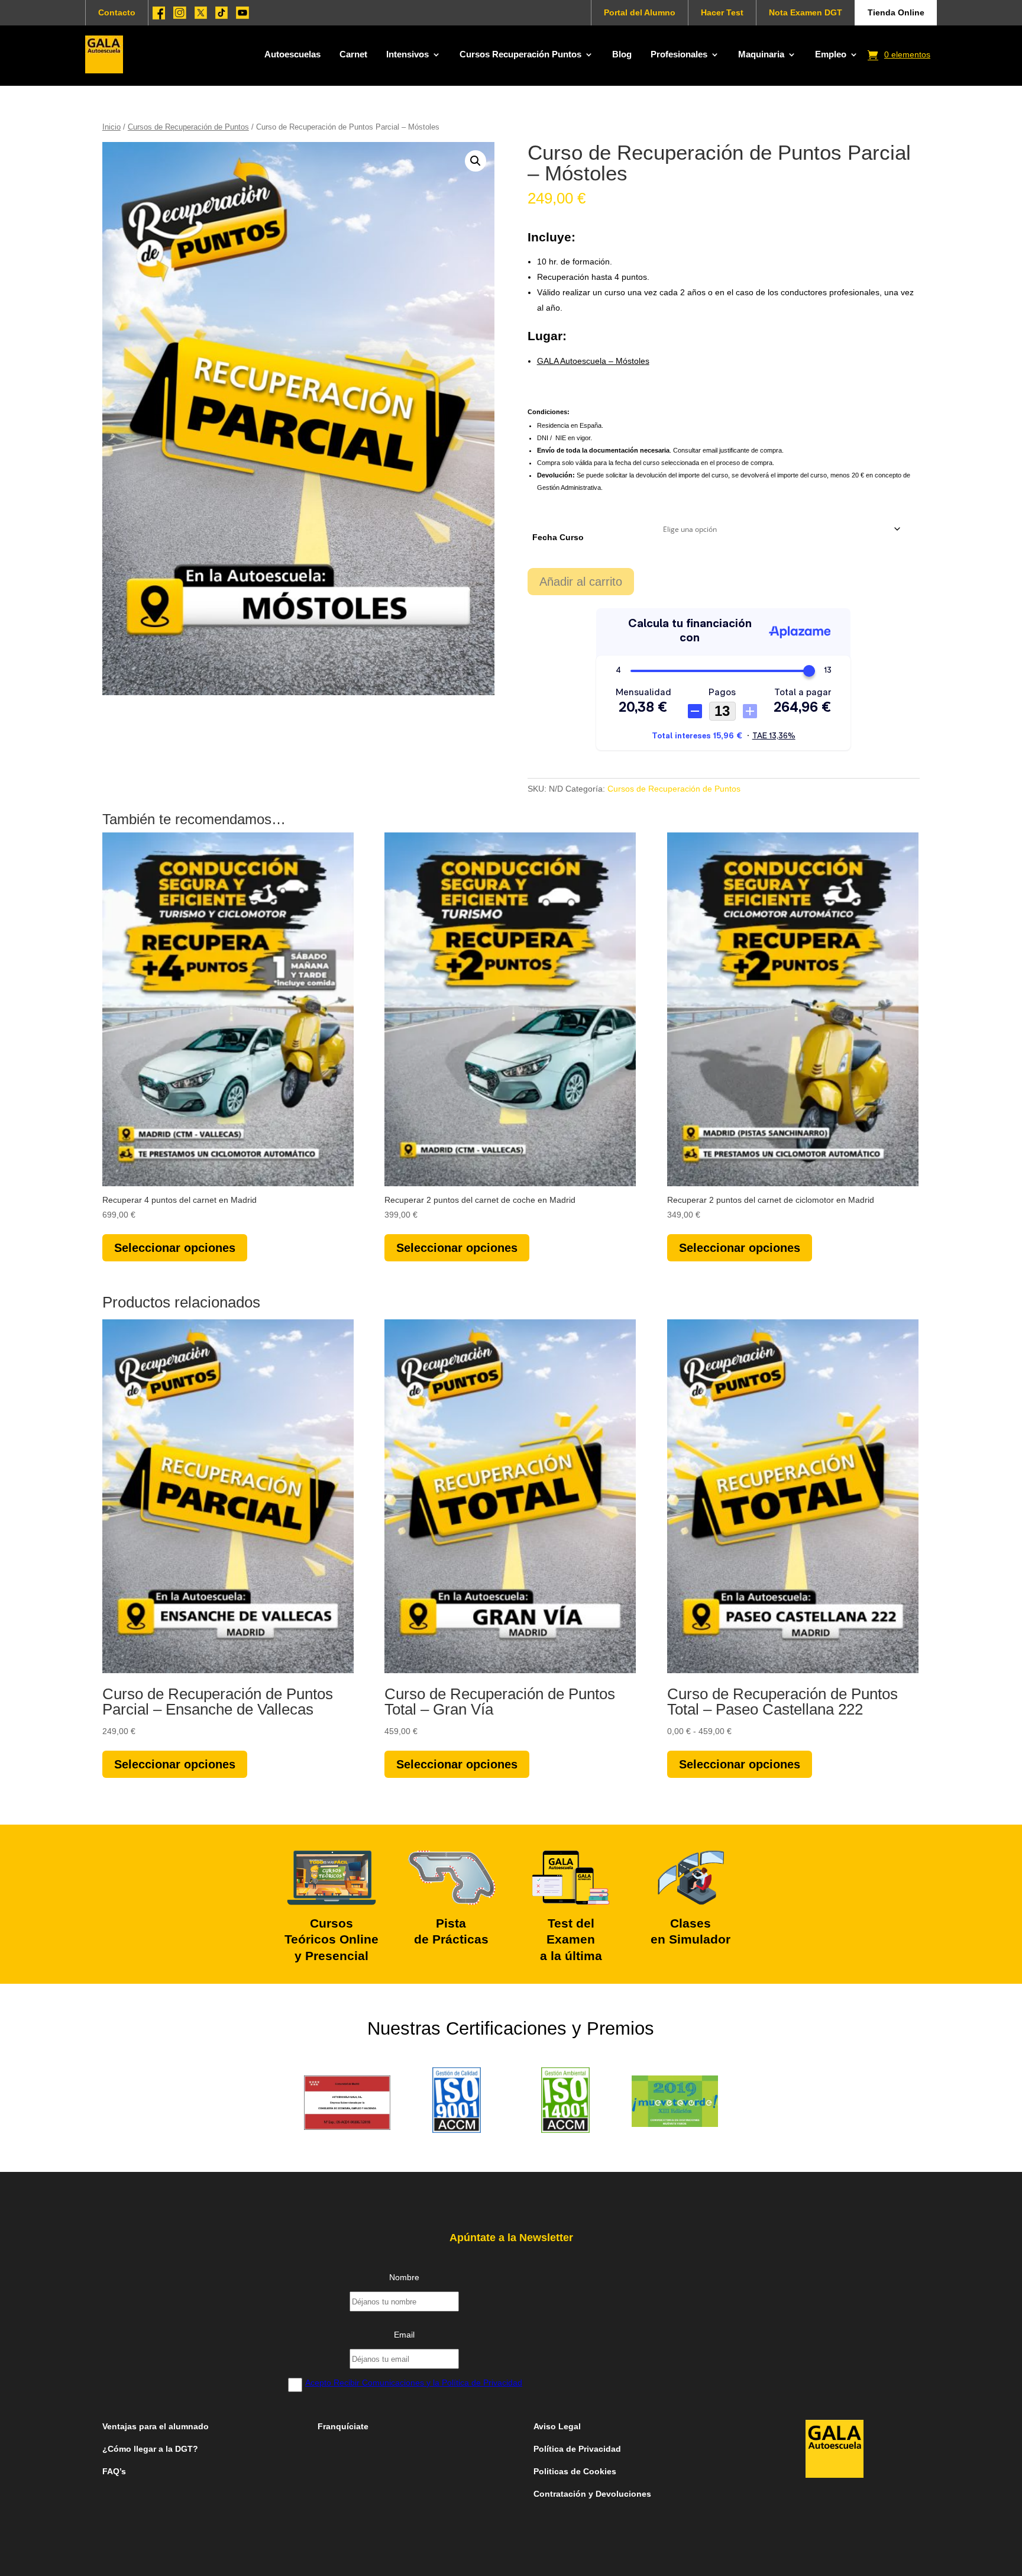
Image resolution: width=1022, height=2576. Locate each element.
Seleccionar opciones (175, 1248)
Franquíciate (343, 2426)
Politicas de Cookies (575, 2471)
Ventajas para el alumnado (156, 2426)
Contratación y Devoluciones (592, 2494)
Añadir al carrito (581, 582)
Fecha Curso (558, 537)
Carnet (353, 54)
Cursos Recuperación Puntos (520, 54)
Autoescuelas (292, 54)
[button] (476, 161)
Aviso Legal (558, 2426)
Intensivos (407, 54)
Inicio (111, 127)
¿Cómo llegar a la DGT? (150, 2449)
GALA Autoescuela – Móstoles (593, 361)
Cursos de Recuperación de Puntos (188, 127)
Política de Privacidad (577, 2449)
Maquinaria (761, 54)
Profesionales (679, 54)
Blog (622, 54)
